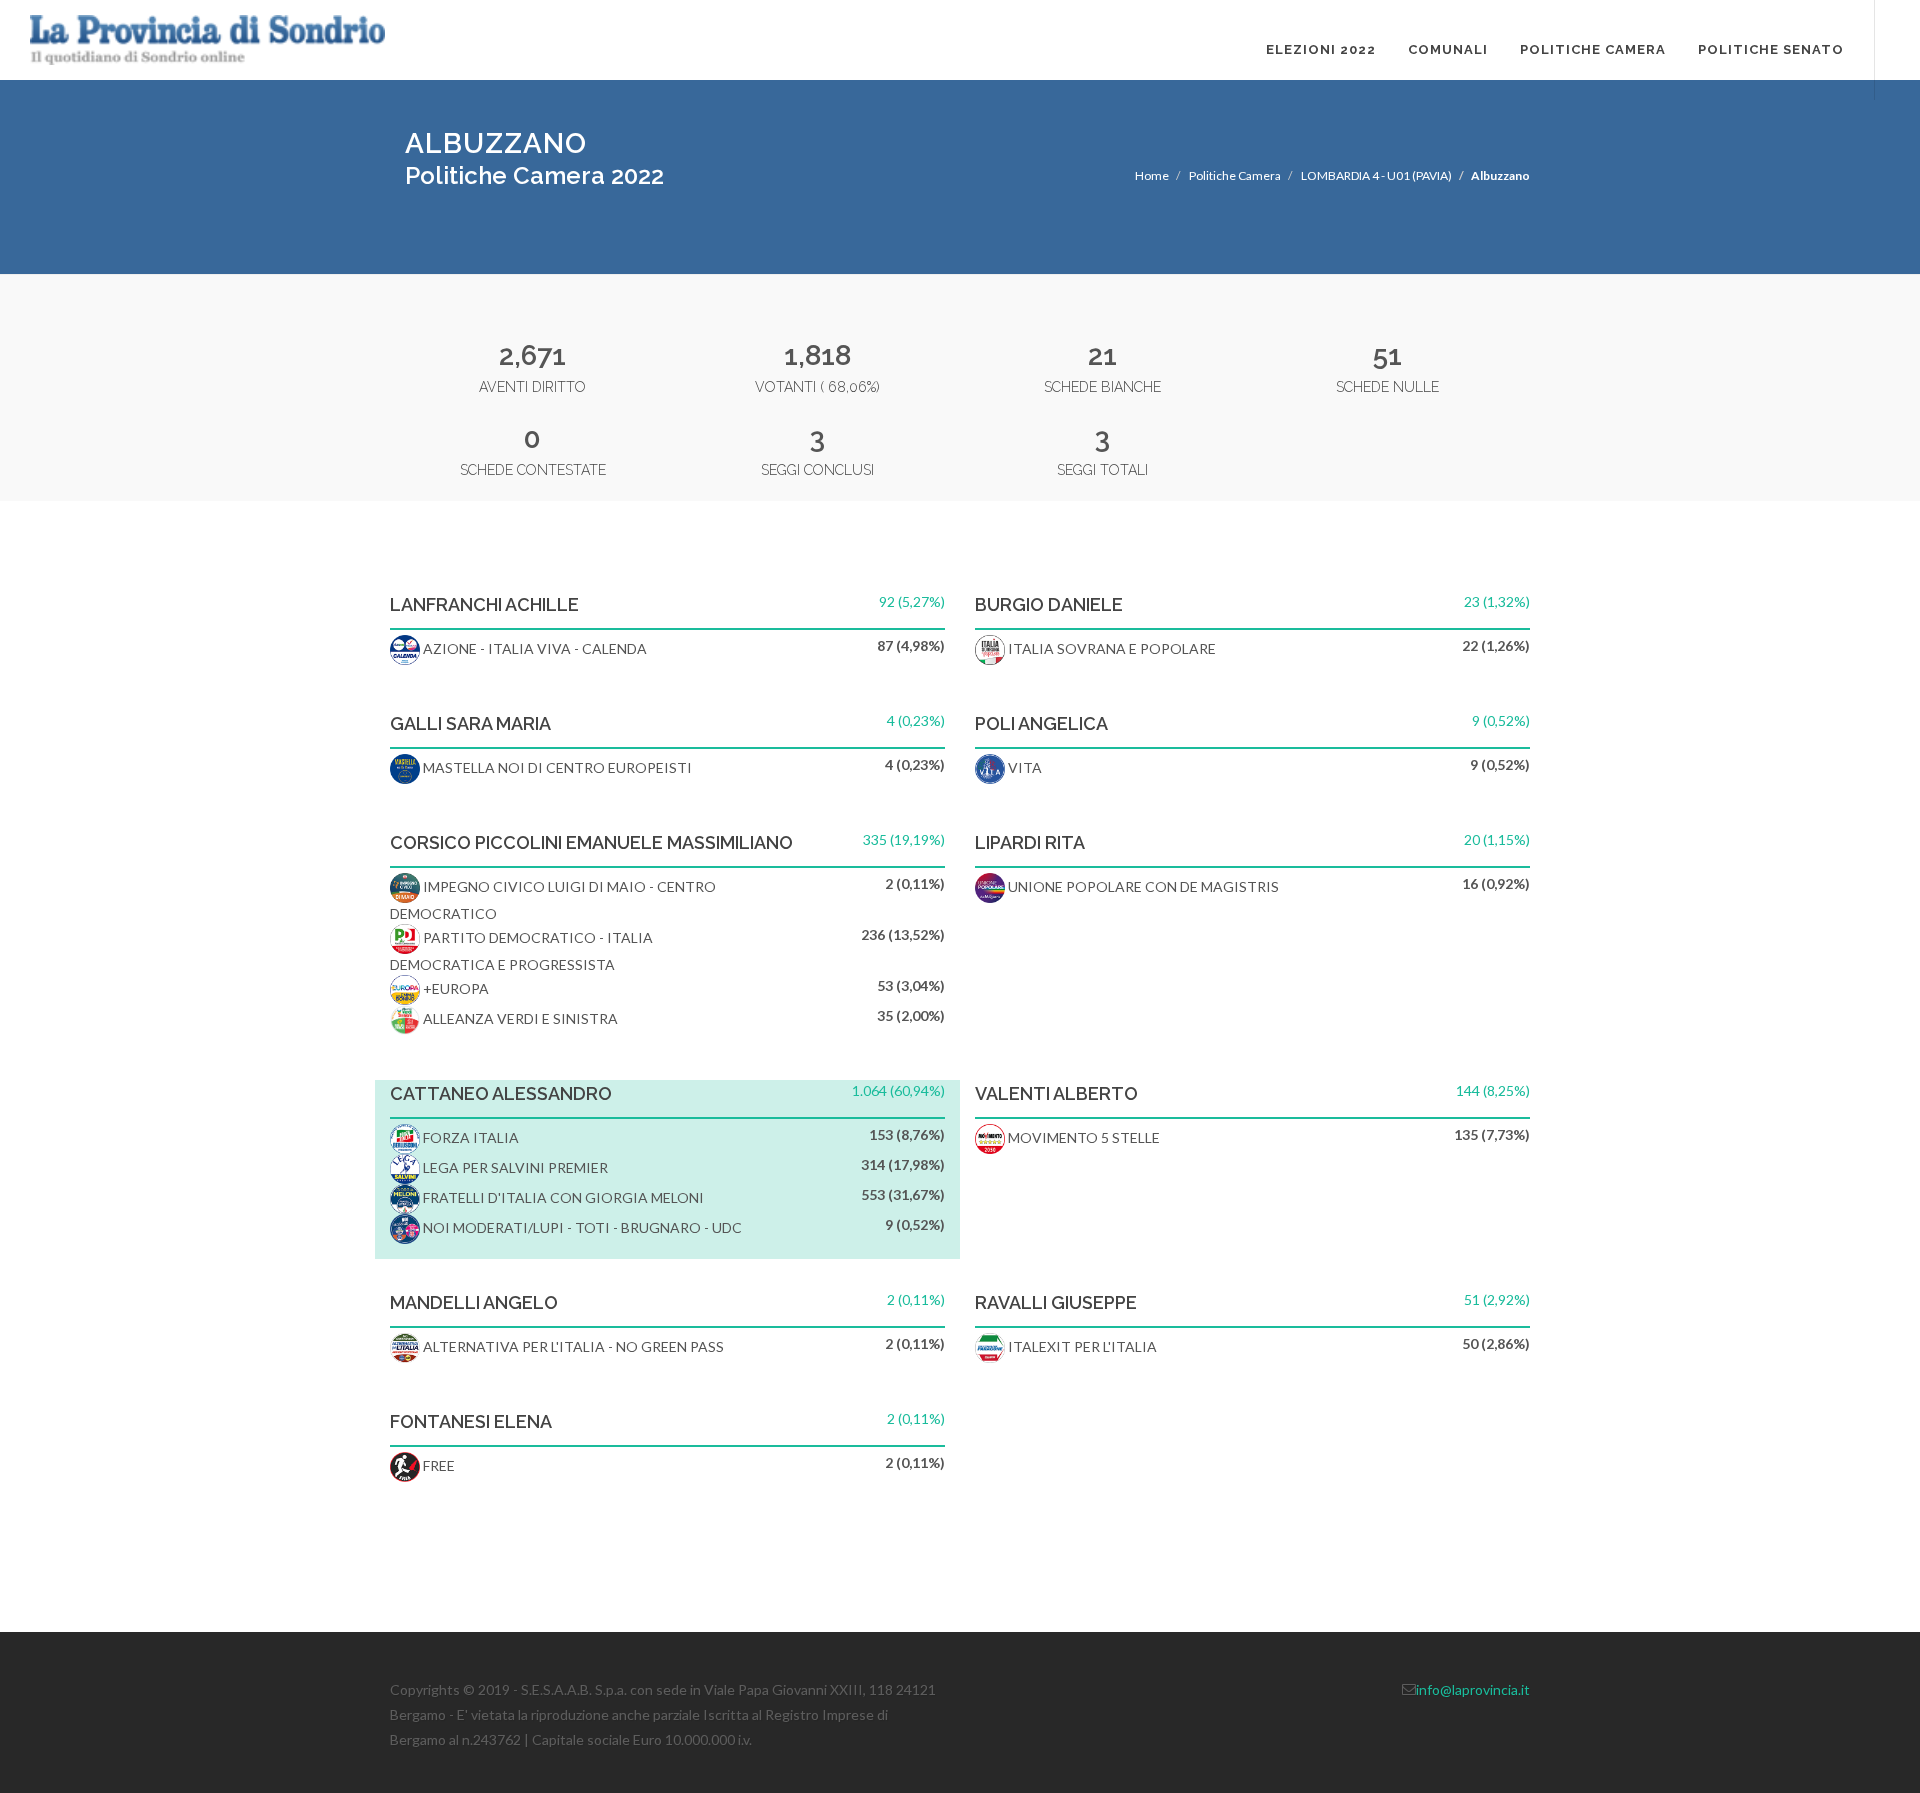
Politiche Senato (1771, 49)
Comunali (1448, 49)
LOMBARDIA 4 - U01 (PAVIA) (1376, 175)
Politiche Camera (1593, 49)
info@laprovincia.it (1473, 1689)
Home (1152, 175)
